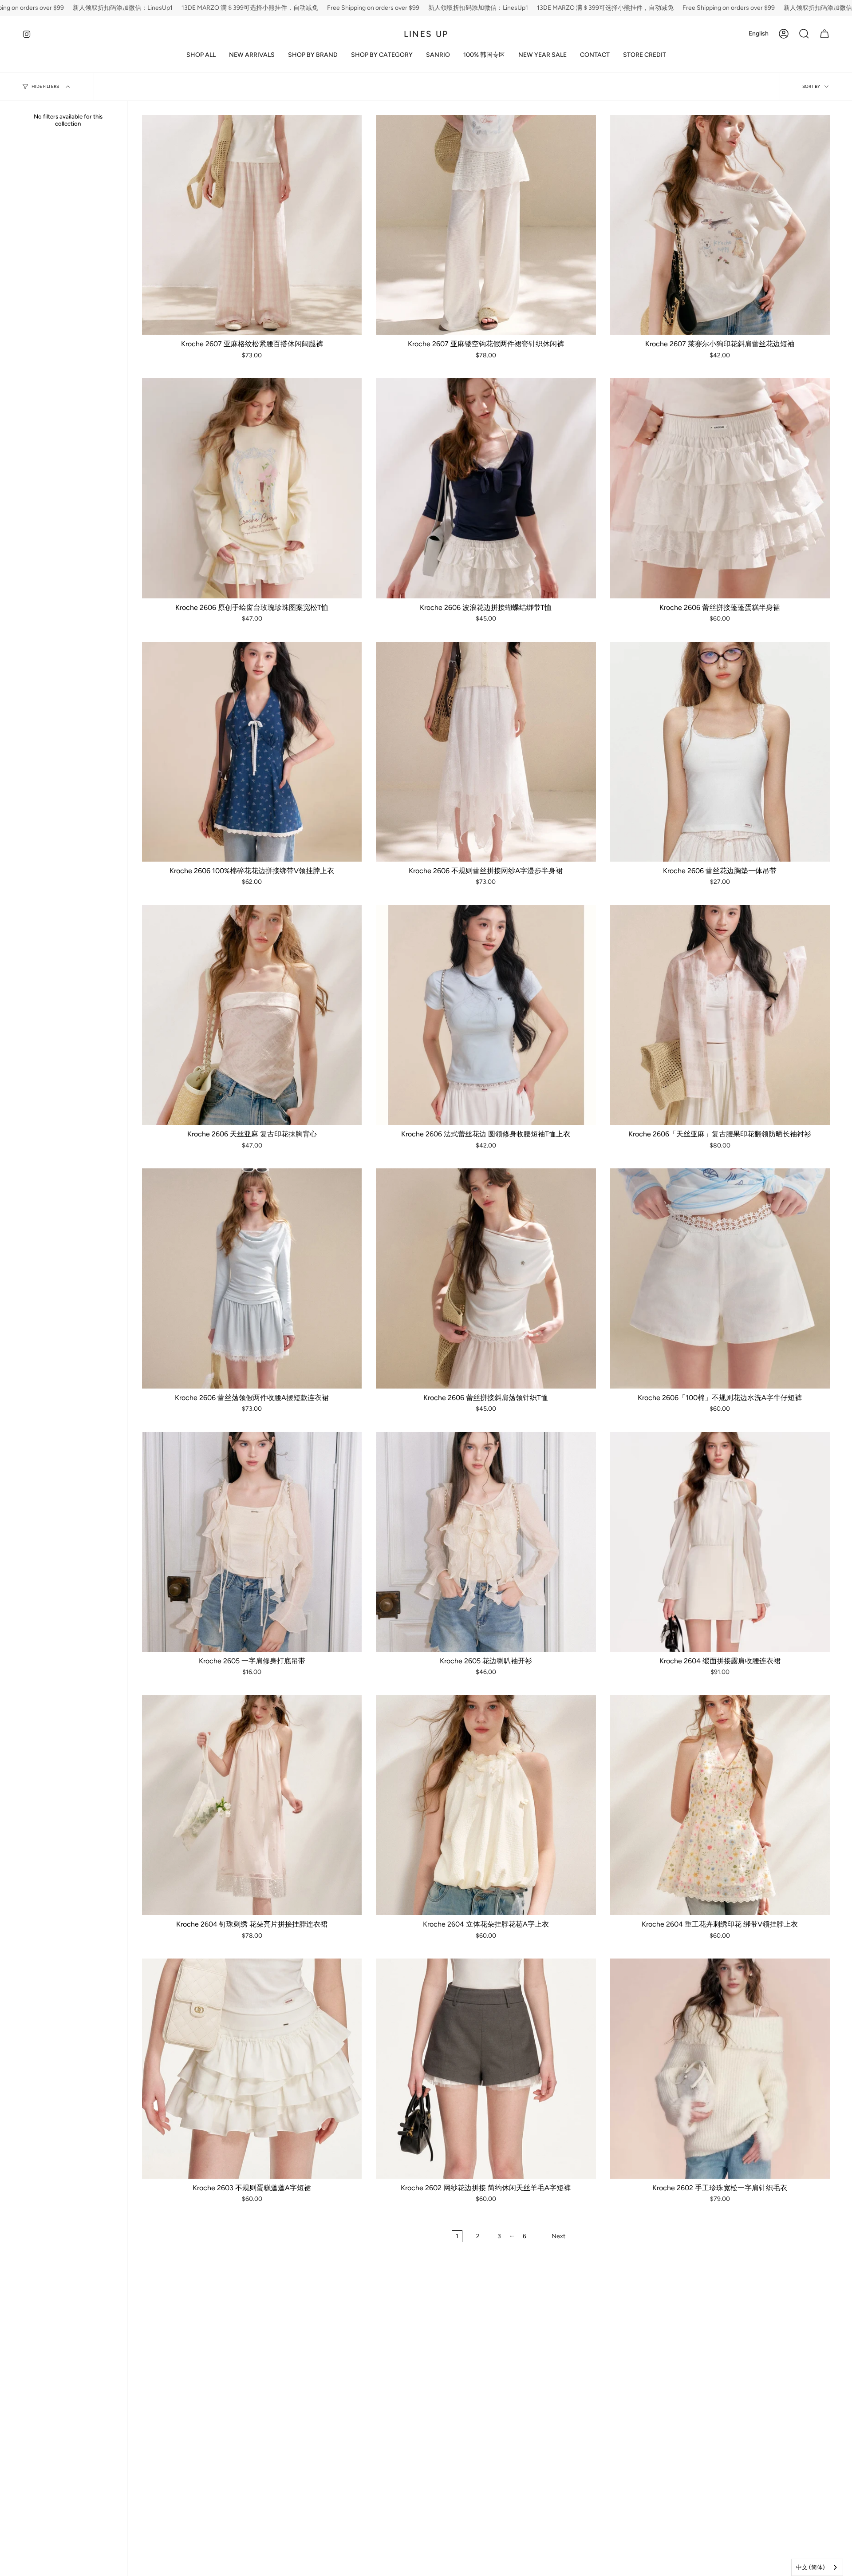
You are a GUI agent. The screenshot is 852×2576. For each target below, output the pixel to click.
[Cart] (824, 34)
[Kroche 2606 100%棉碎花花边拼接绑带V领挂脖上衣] (252, 752)
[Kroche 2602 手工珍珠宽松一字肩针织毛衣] (720, 2068)
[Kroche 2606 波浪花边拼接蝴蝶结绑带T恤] (486, 488)
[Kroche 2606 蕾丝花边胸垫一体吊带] (720, 752)
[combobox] (817, 2567)
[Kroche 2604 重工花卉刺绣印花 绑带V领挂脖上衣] (720, 1805)
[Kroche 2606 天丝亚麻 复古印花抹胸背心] (252, 1015)
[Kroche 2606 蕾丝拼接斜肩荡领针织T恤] (486, 1278)
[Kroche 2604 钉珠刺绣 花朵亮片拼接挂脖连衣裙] (252, 1805)
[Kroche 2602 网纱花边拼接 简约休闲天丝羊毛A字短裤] (486, 2068)
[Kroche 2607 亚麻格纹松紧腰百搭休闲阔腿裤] (252, 225)
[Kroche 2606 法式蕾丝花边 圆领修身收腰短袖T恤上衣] (486, 1015)
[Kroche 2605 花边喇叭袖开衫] (486, 1542)
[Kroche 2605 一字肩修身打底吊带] (252, 1542)
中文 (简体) (811, 2567)
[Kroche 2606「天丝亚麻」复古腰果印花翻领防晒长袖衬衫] (720, 1015)
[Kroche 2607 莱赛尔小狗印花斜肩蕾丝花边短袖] (720, 225)
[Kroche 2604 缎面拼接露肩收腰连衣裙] (720, 1542)
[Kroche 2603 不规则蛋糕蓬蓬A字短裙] (252, 2068)
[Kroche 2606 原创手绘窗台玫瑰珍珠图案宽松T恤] (252, 488)
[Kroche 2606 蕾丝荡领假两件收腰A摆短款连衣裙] (252, 1278)
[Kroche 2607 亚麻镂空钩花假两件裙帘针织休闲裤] (486, 225)
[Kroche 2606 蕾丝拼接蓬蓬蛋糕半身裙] (720, 488)
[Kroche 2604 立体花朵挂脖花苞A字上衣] (486, 1805)
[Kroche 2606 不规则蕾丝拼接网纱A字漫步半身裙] (486, 752)
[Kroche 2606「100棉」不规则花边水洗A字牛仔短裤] (720, 1278)
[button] (313, 55)
